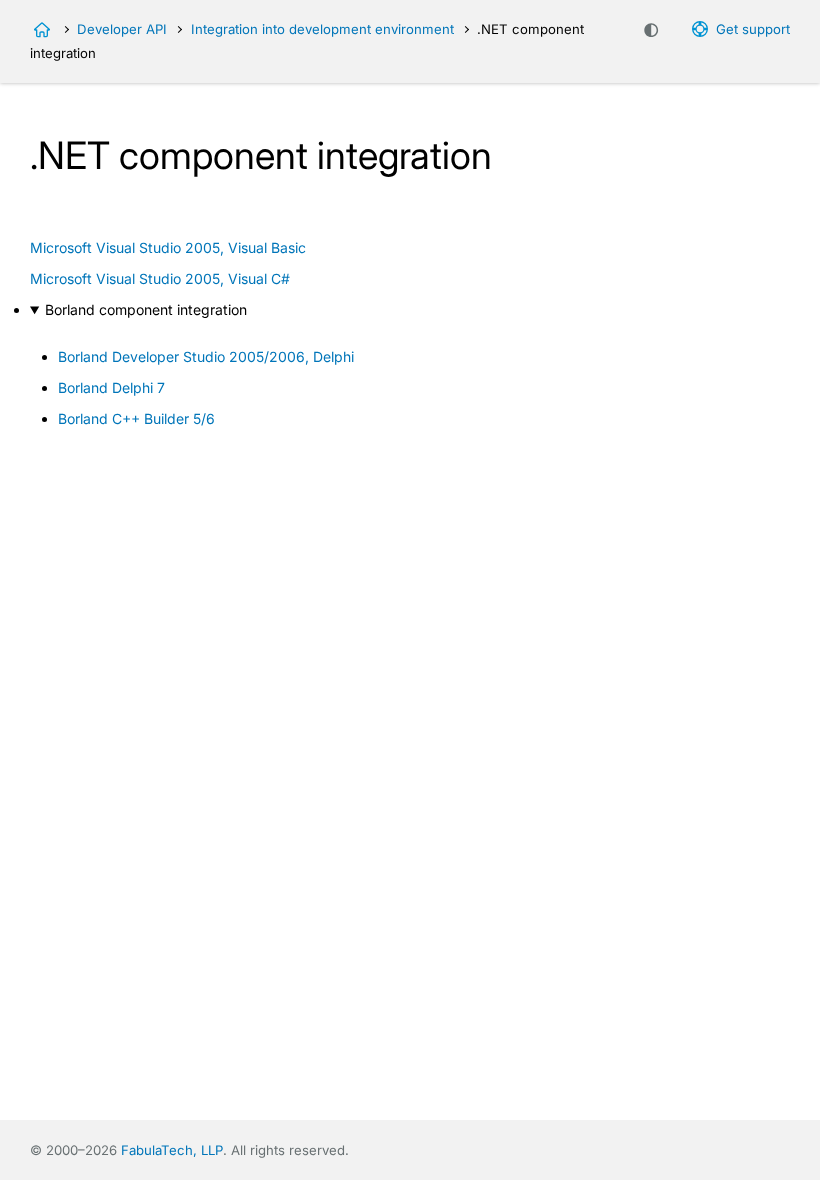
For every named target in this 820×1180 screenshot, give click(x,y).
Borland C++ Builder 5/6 (136, 418)
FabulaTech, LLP (172, 1150)
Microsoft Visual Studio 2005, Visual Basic (168, 247)
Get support (753, 29)
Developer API (122, 29)
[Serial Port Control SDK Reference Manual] (42, 30)
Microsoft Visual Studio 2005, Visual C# (160, 278)
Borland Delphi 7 (111, 387)
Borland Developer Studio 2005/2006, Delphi (206, 356)
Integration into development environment (322, 29)
